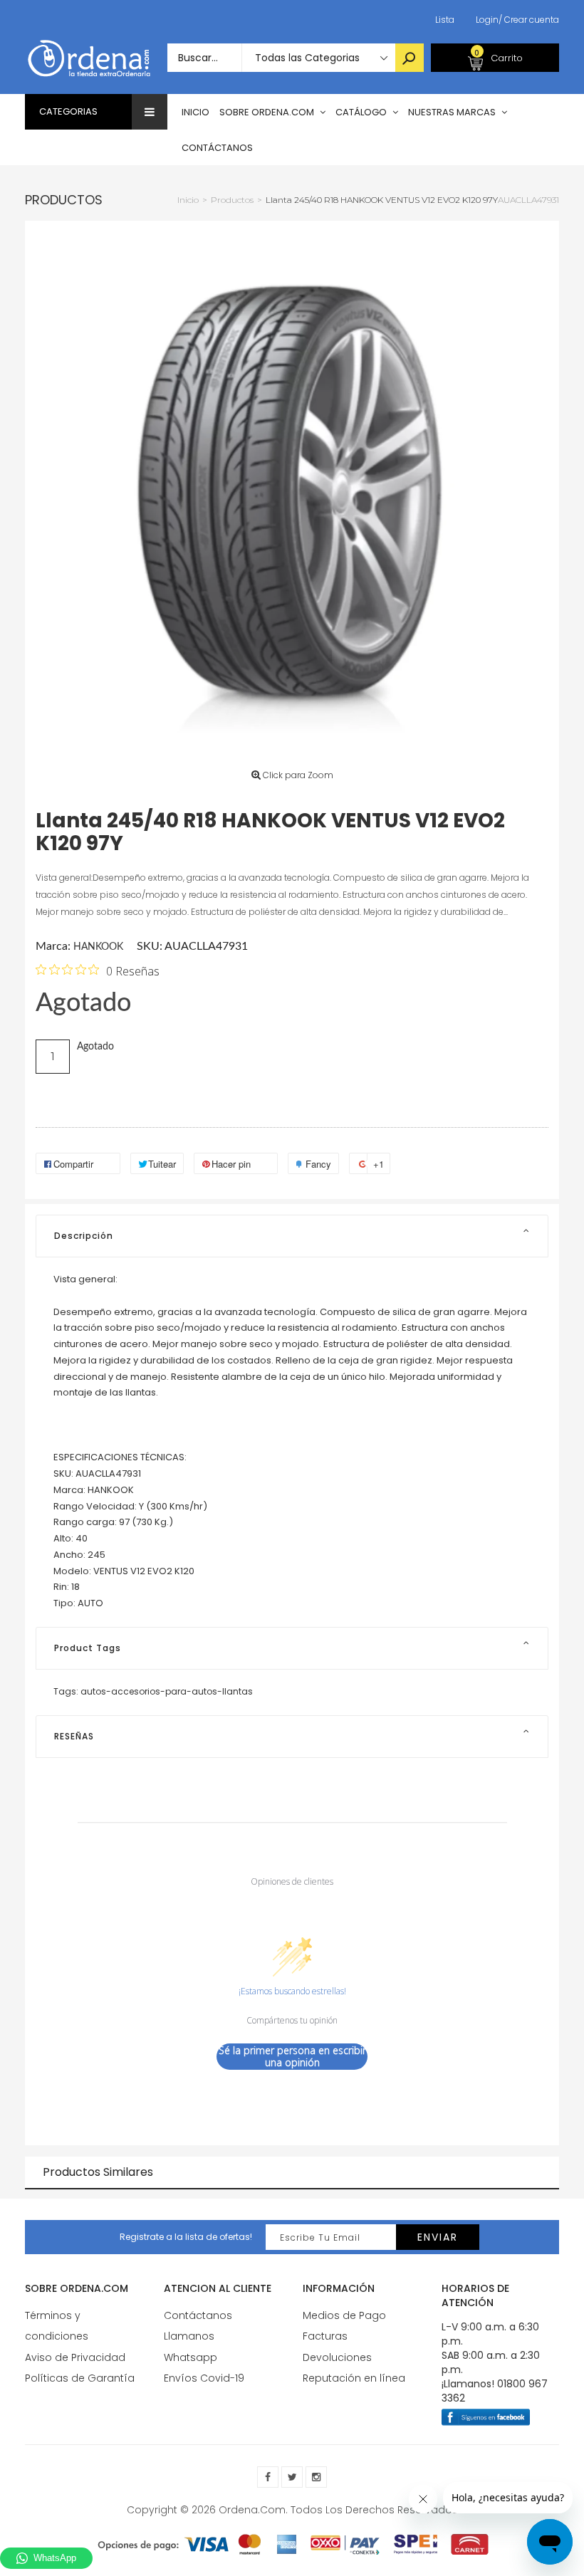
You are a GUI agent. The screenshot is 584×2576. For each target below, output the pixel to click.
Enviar (438, 2237)
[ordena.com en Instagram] (316, 2477)
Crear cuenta (529, 20)
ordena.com (252, 2510)
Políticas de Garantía (80, 2378)
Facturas (325, 2336)
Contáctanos (198, 2315)
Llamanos (189, 2336)
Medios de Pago (344, 2315)
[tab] (292, 1236)
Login (487, 20)
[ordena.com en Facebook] (268, 2477)
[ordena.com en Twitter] (292, 2477)
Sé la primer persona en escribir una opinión (292, 2057)
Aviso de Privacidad (75, 2357)
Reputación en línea (354, 2378)
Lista (445, 20)
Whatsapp (191, 2357)
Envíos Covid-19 (204, 2378)
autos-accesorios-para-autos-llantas (167, 1691)
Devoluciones (337, 2357)
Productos (64, 200)
